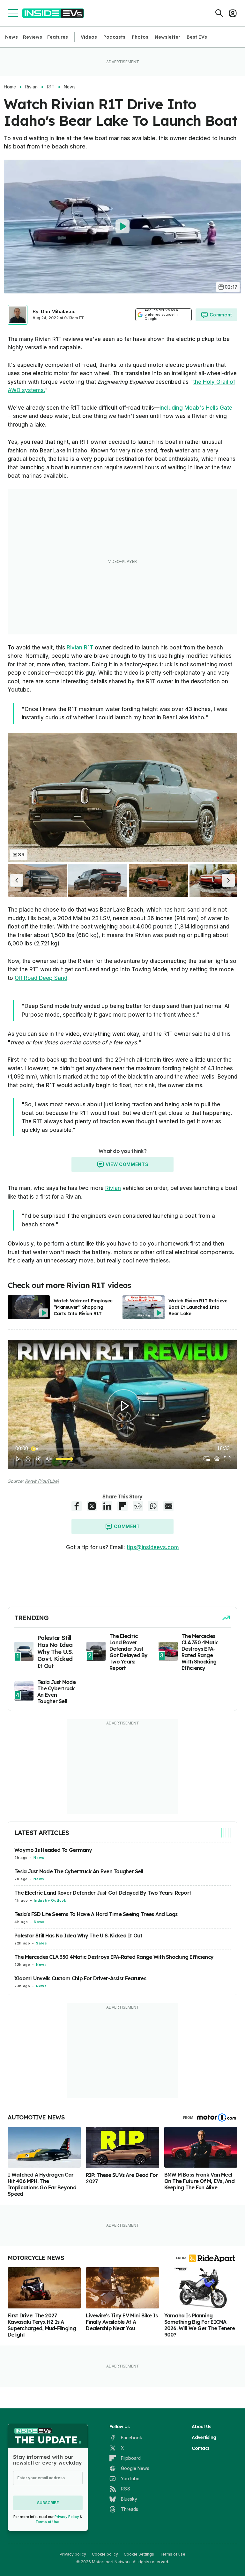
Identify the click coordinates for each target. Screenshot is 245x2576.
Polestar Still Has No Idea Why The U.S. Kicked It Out (78, 1936)
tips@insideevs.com (153, 1547)
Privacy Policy (67, 2517)
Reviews (33, 37)
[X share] (92, 1506)
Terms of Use (47, 2522)
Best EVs (197, 37)
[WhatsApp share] (153, 1506)
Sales (41, 1943)
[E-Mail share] (168, 1506)
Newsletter (167, 37)
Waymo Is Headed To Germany (53, 1850)
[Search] (219, 13)
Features (58, 37)
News (11, 37)
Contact (200, 2448)
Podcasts (114, 37)
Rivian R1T (80, 648)
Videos (89, 37)
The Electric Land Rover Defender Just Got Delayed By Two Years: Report (103, 1893)
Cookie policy (105, 2554)
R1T (51, 87)
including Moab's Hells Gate (196, 408)
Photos (140, 37)
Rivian (31, 87)
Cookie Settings (139, 2554)
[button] (17, 880)
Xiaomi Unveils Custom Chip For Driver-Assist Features (80, 1978)
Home (10, 87)
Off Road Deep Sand (41, 978)
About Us (201, 2427)
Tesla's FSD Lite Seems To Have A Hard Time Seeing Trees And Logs (96, 1914)
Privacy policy (73, 2554)
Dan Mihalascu (58, 311)
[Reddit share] (138, 1506)
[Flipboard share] (122, 1506)
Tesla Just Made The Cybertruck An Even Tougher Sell (79, 1871)
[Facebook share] (77, 1506)
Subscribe (48, 2503)
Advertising (204, 2437)
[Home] (53, 13)
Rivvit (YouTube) (42, 1481)
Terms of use (173, 2554)
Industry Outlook (50, 1900)
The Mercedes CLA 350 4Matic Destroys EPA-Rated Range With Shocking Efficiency (114, 1957)
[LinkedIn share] (107, 1506)
